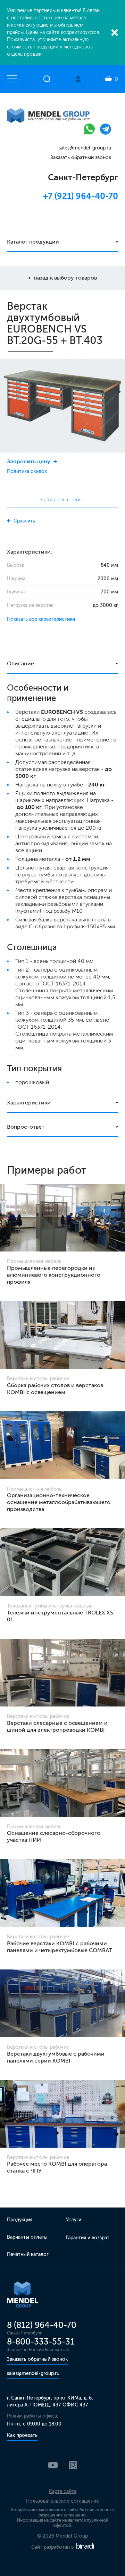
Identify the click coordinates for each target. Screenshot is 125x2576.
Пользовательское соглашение (62, 2501)
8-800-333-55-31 (41, 2342)
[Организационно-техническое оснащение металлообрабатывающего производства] (62, 1445)
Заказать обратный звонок (81, 158)
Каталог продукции (33, 242)
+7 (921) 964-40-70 (81, 196)
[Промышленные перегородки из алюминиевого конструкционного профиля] (62, 1218)
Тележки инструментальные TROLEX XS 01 (60, 1616)
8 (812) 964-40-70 (42, 2325)
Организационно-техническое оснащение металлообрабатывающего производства (59, 1502)
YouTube (53, 2465)
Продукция (20, 2220)
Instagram (73, 2465)
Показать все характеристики (41, 619)
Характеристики (29, 1103)
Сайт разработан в (53, 2547)
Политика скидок (27, 471)
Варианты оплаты (27, 2237)
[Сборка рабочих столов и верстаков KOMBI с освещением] (62, 1335)
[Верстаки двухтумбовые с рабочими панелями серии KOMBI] (62, 2003)
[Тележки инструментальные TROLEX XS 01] (62, 1562)
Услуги (74, 2220)
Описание (20, 663)
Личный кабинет (78, 79)
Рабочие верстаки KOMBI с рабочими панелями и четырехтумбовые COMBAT (60, 1947)
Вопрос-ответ (26, 1127)
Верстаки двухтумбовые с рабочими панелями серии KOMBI (56, 2057)
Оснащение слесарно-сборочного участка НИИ (54, 1836)
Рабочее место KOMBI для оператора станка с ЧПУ (57, 2167)
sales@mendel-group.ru (85, 148)
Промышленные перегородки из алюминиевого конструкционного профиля (54, 1275)
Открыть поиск (47, 79)
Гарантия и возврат (88, 2238)
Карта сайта (63, 2491)
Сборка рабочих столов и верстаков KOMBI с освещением (55, 1389)
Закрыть (115, 33)
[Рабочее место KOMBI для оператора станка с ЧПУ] (62, 2114)
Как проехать (22, 2435)
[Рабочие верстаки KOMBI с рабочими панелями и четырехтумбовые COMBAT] (62, 1893)
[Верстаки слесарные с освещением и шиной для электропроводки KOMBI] (62, 1673)
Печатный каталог (28, 2254)
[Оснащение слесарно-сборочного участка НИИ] (62, 1783)
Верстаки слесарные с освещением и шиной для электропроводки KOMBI (57, 1726)
